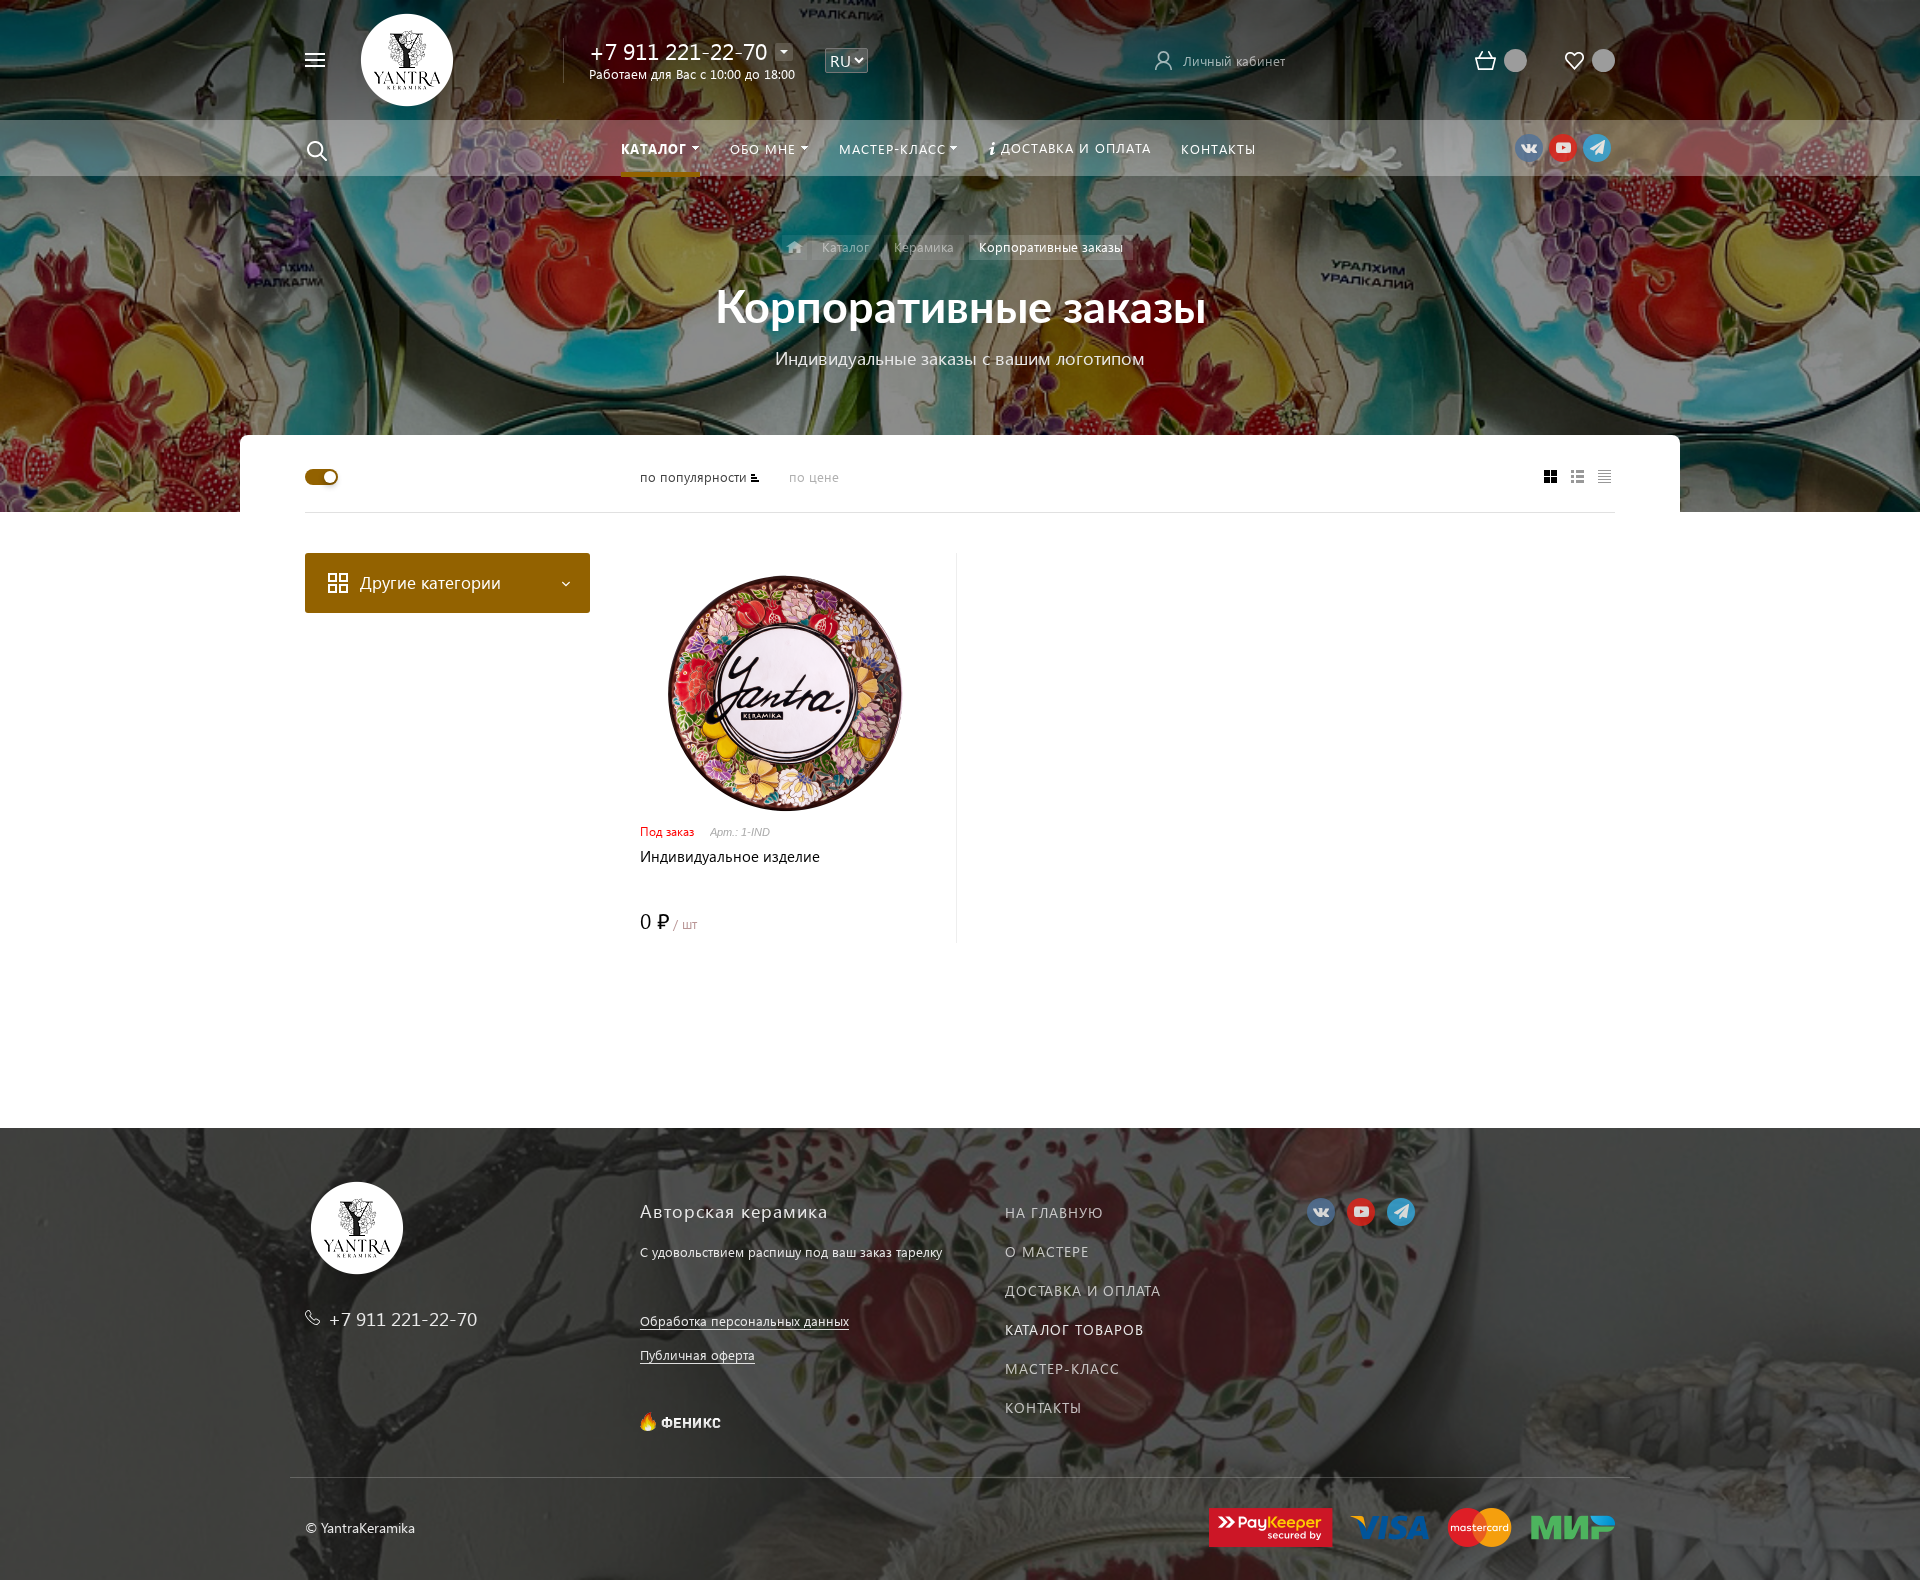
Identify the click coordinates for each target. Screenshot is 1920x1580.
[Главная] (794, 247)
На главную (1054, 1212)
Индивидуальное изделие (730, 856)
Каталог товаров (1074, 1329)
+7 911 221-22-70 (678, 50)
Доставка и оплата (1083, 1290)
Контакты (1043, 1407)
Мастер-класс (1062, 1368)
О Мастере (1047, 1251)
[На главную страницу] (407, 57)
